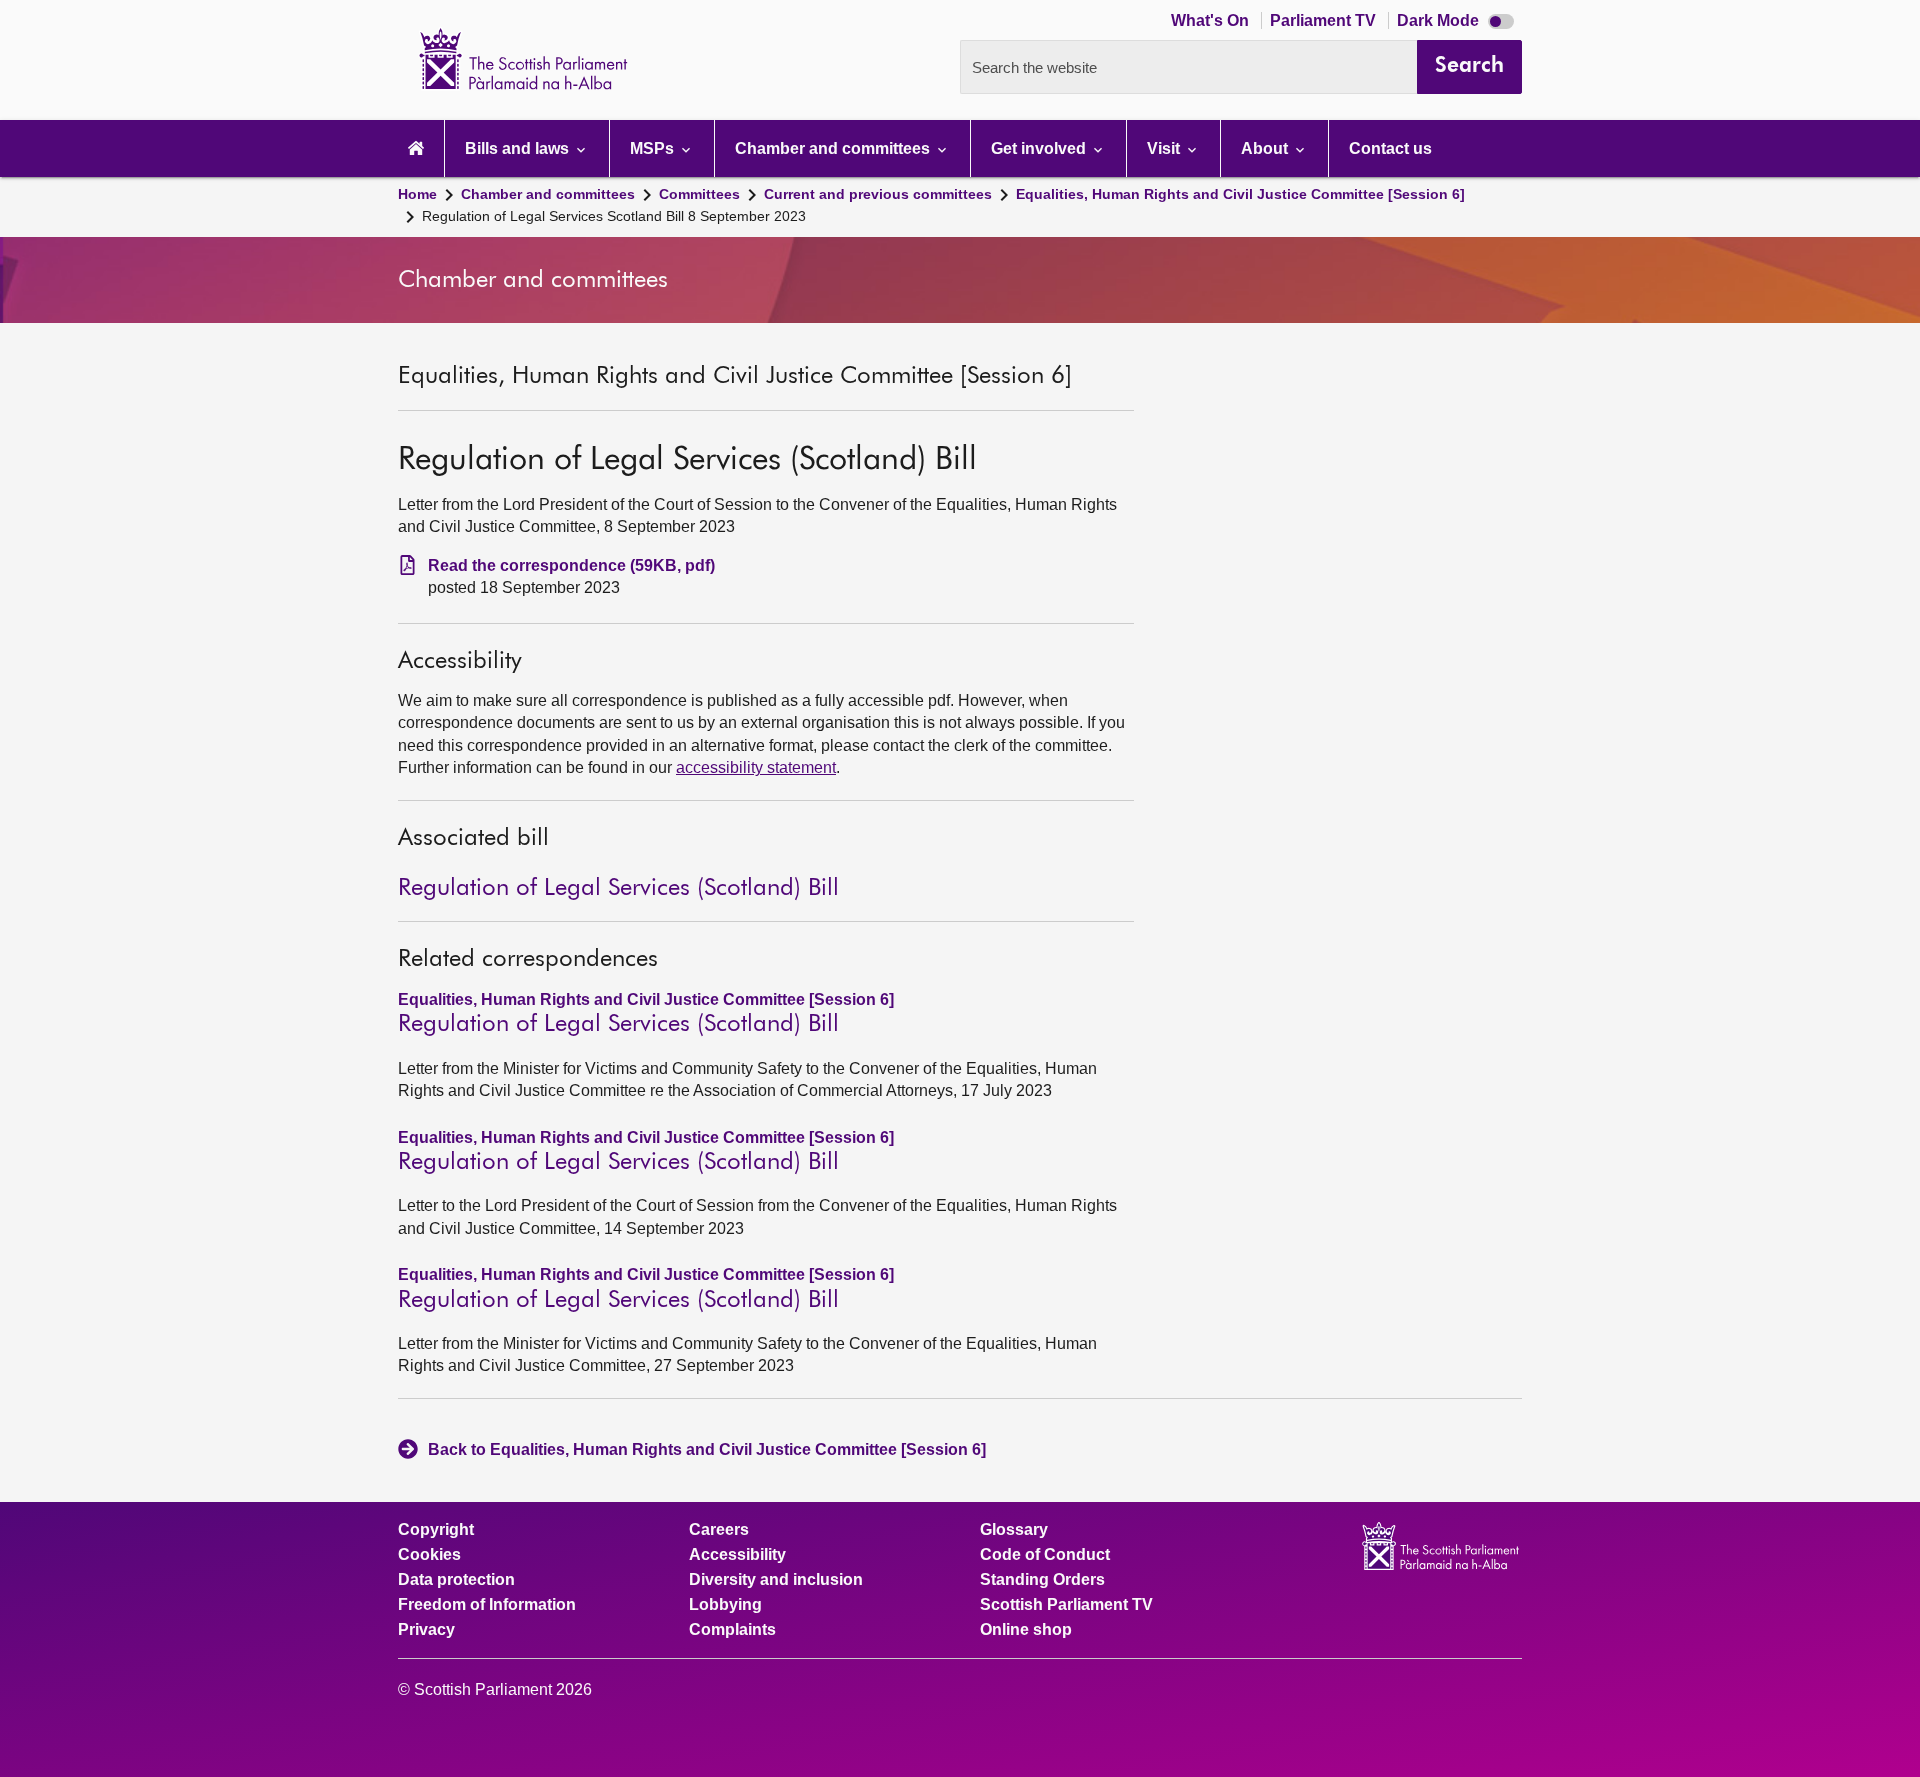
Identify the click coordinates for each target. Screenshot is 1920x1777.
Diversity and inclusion (776, 1580)
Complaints (732, 1630)
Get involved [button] (1040, 148)
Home (417, 194)
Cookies (429, 1555)
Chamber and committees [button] (834, 148)
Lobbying (725, 1605)
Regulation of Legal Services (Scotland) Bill (618, 888)
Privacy (426, 1630)
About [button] (1266, 148)
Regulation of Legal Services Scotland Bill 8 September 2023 (614, 216)
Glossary (1014, 1530)
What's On (1212, 20)
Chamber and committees (548, 194)
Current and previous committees (878, 194)
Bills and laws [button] (519, 148)
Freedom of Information (487, 1605)
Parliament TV (1325, 20)
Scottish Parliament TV (1066, 1605)
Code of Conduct (1045, 1555)
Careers (719, 1530)
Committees (699, 194)
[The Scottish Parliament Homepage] (416, 148)
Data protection (456, 1580)
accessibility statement (756, 767)
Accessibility (737, 1555)
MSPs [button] (654, 148)
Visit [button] (1165, 148)
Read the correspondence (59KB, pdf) (571, 565)
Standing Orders (1042, 1580)
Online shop (1026, 1630)
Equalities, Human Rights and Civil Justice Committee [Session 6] (1240, 194)
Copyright (436, 1530)
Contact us (1390, 148)
